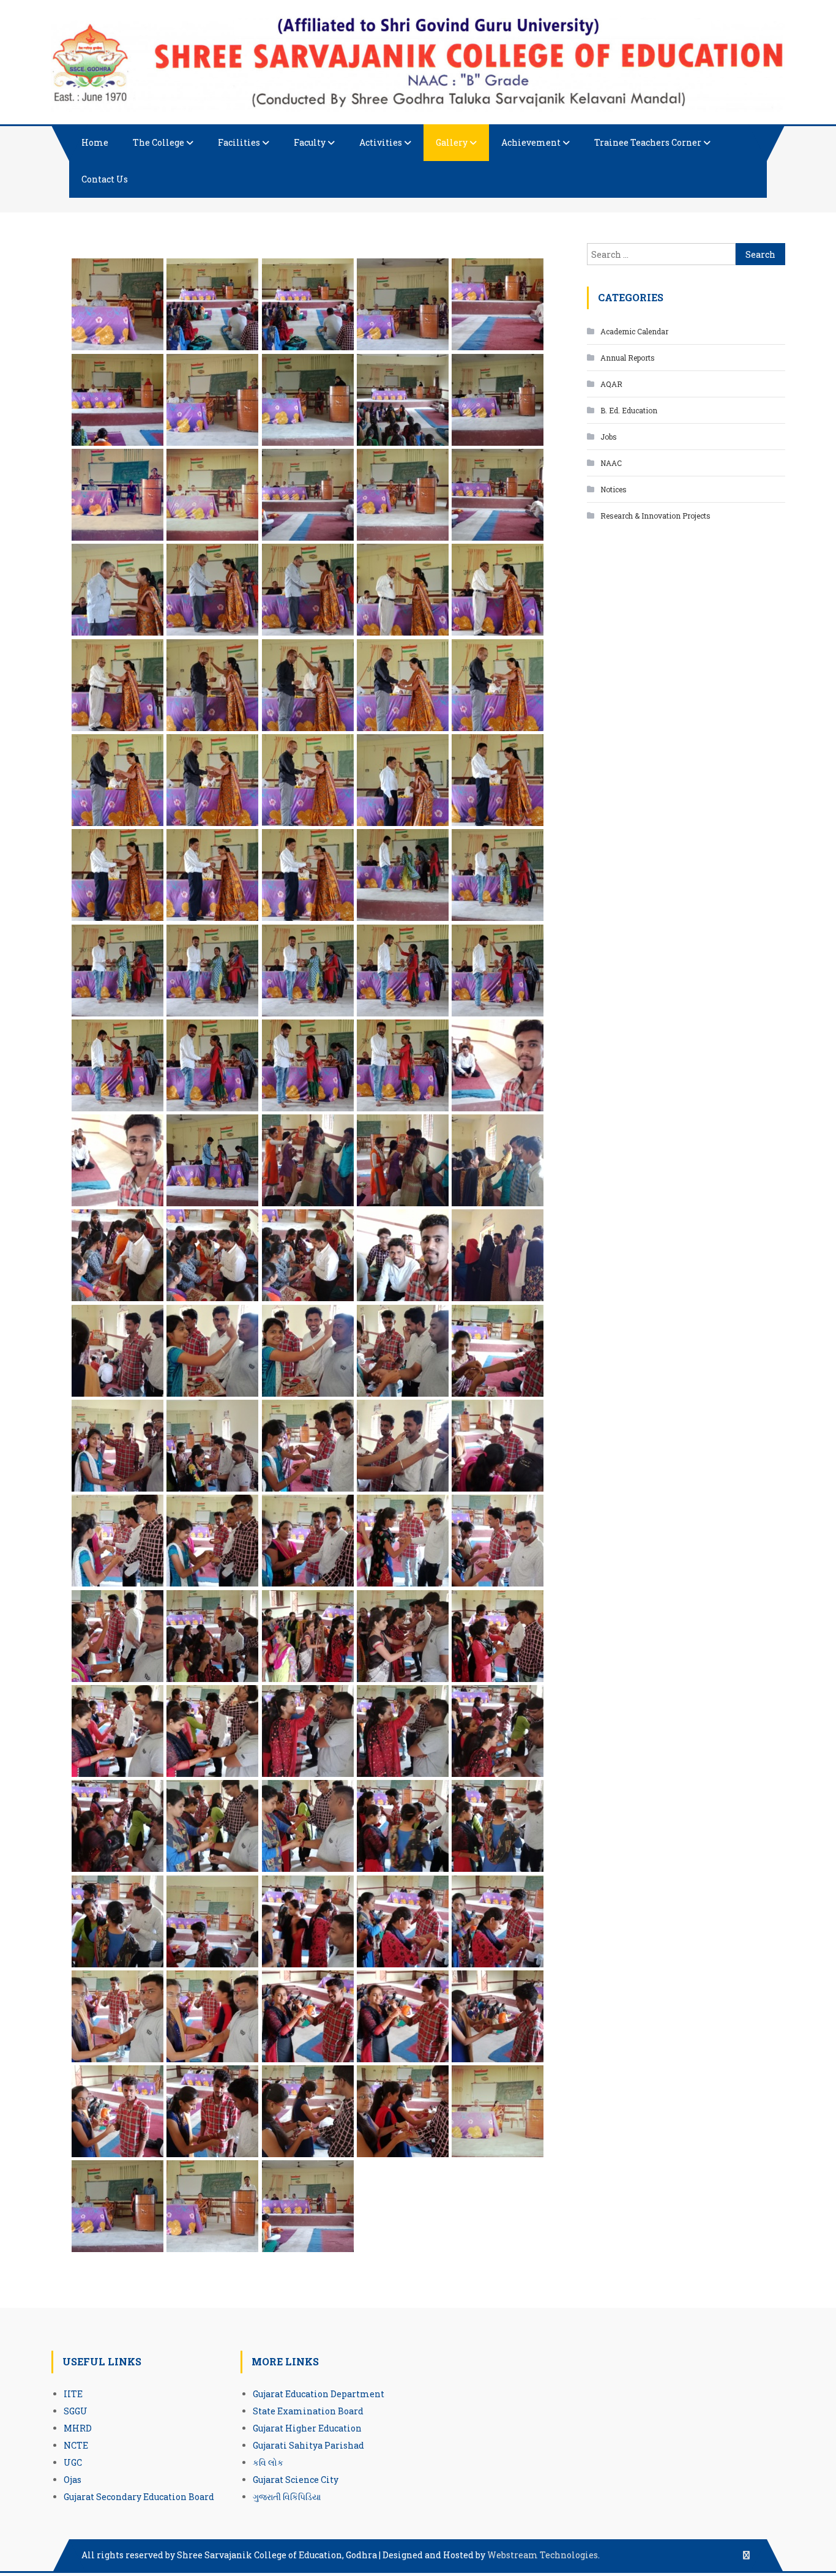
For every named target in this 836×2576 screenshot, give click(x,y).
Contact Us (105, 179)
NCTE (76, 2445)
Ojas (73, 2480)
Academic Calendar (634, 331)
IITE (73, 2394)
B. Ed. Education (629, 410)
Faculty (310, 142)
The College (159, 142)
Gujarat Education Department (319, 2394)
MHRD (78, 2428)
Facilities (239, 142)
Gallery (452, 142)
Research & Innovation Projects (655, 516)
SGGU (76, 2411)
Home (95, 142)
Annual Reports (628, 358)
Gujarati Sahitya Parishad (308, 2445)
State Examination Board (308, 2411)
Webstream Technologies (543, 2555)
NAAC (611, 463)
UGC (73, 2462)
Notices (614, 489)
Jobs (609, 437)
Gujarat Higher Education (307, 2428)
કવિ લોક (268, 2462)
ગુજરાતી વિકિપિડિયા (287, 2497)
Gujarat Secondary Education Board (139, 2497)
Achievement (531, 142)
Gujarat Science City (296, 2480)
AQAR (611, 384)
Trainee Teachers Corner (648, 142)
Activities (381, 142)
